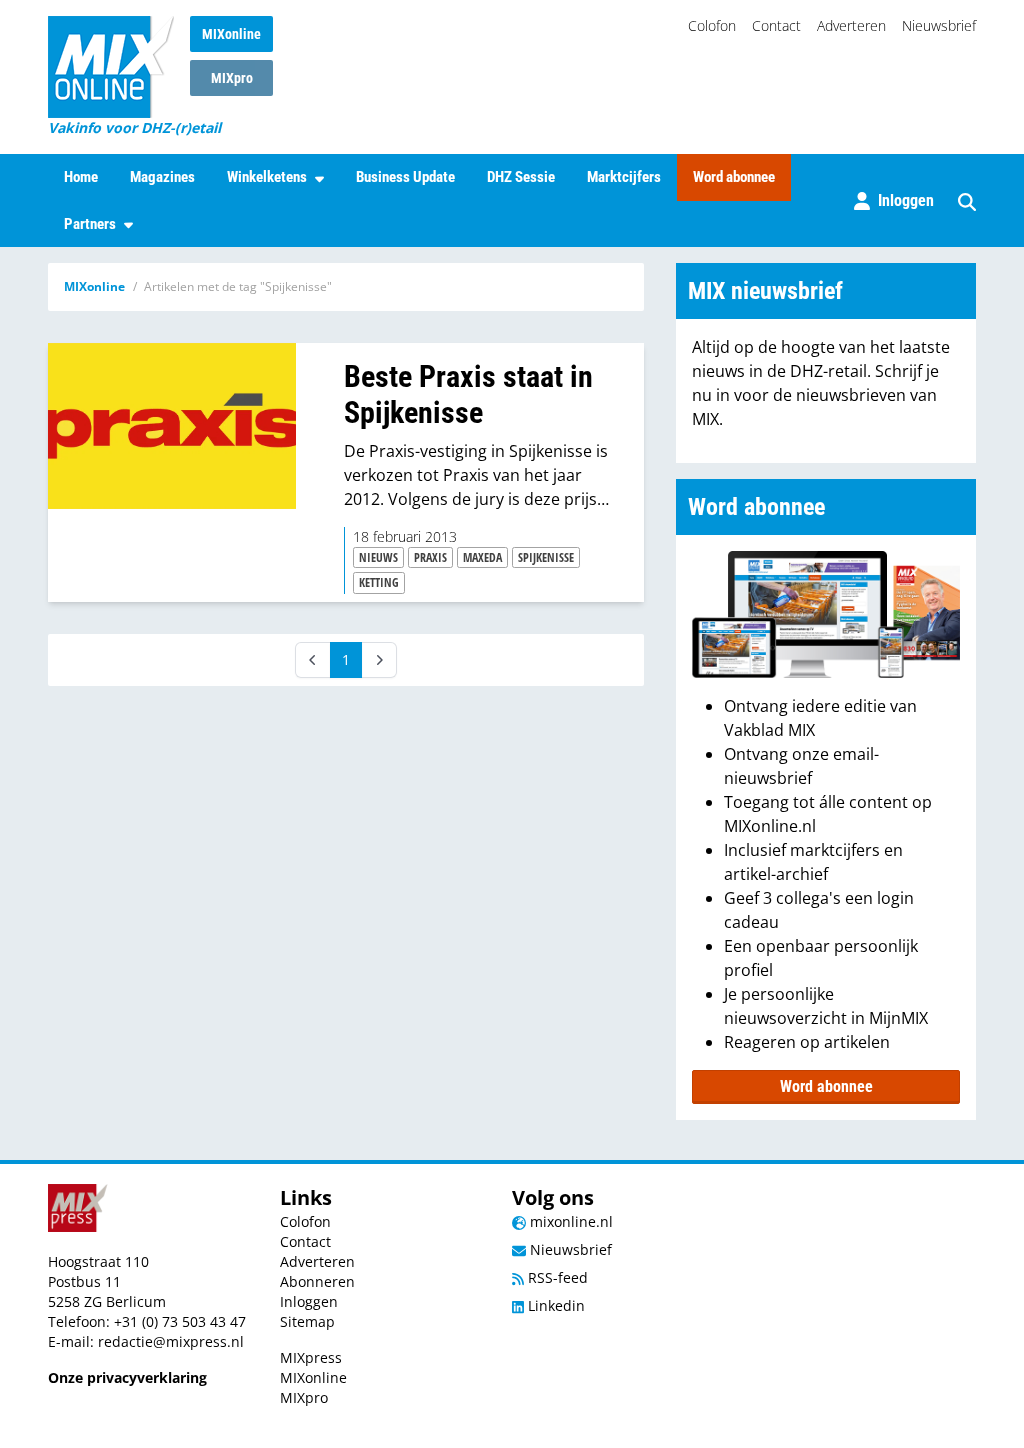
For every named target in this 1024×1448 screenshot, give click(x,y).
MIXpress (311, 1357)
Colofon (712, 25)
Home (81, 177)
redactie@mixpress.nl (171, 1341)
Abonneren (317, 1281)
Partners (90, 224)
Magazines (162, 177)
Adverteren (851, 25)
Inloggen (309, 1301)
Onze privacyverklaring (127, 1377)
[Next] (379, 660)
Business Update (405, 177)
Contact (776, 25)
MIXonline (231, 34)
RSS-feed (556, 1277)
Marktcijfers (624, 177)
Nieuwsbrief (939, 25)
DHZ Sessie (521, 177)
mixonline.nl (569, 1221)
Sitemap (307, 1321)
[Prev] (313, 660)
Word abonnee (734, 177)
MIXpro (232, 78)
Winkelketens (267, 177)
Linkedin (554, 1305)
